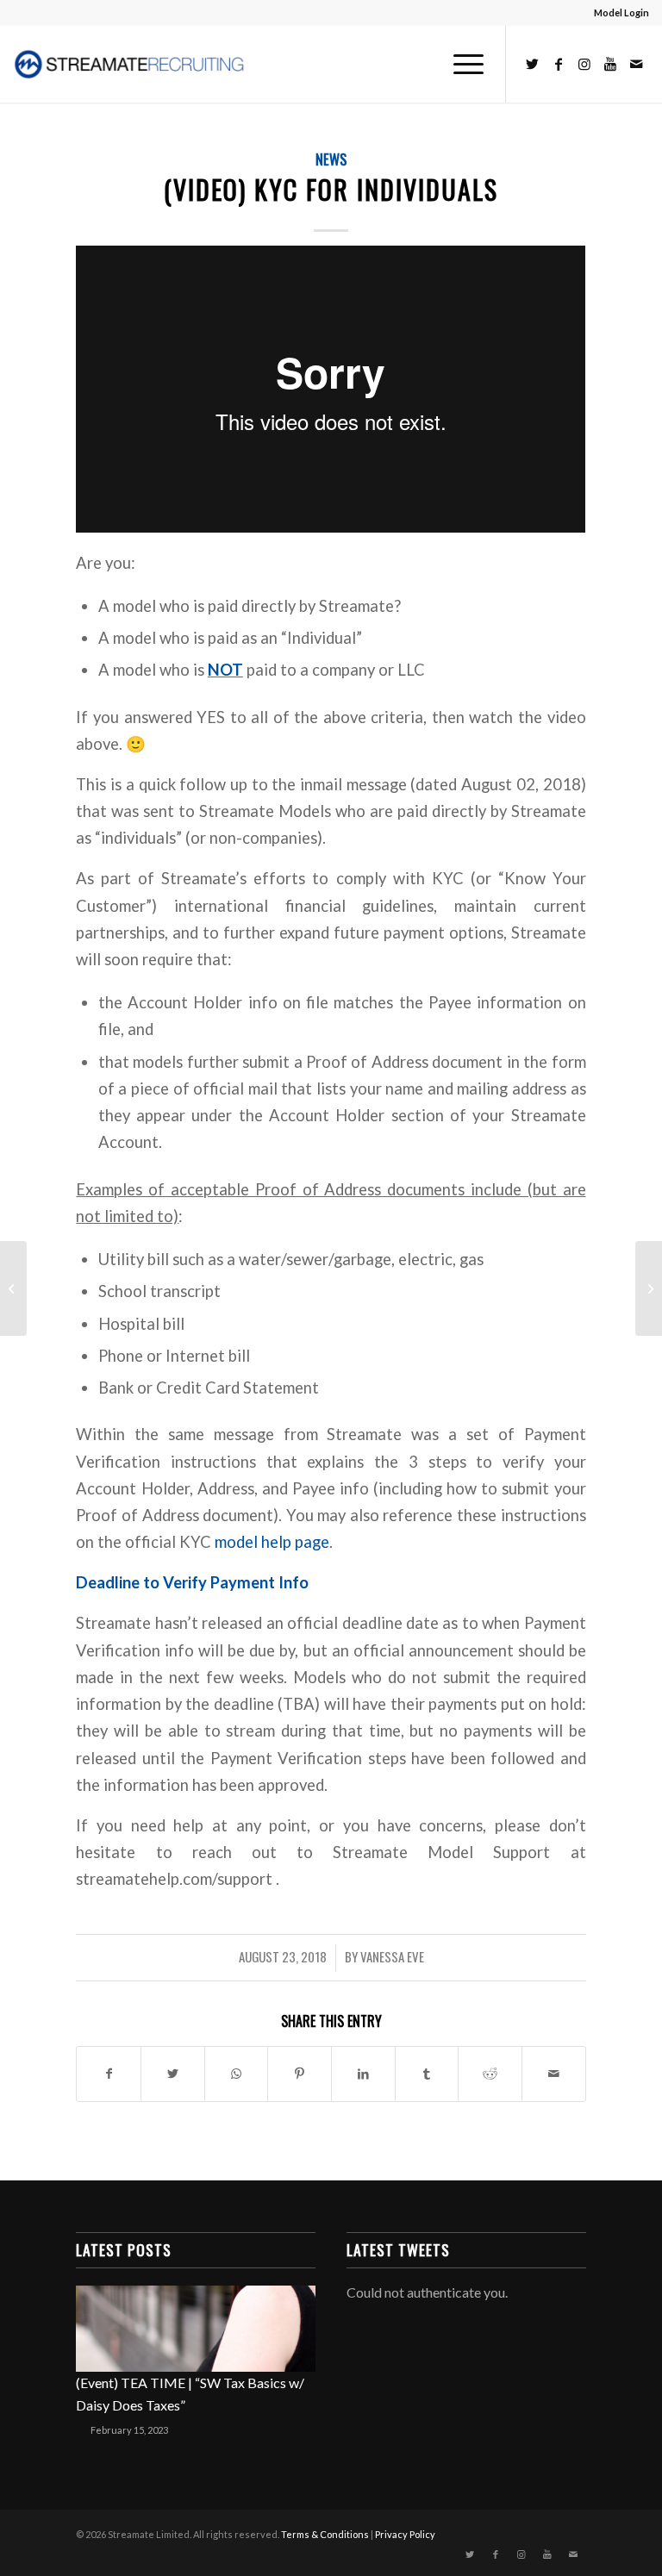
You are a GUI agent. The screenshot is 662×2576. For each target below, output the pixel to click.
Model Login (621, 12)
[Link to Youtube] (610, 64)
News (331, 159)
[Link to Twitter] (533, 64)
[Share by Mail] (554, 2074)
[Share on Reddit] (490, 2074)
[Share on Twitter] (173, 2074)
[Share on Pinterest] (300, 2074)
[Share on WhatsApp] (237, 2074)
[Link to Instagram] (584, 64)
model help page (272, 1542)
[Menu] (460, 64)
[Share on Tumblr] (427, 2074)
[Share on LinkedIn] (363, 2074)
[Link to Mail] (636, 64)
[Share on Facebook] (109, 2074)
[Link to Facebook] (559, 64)
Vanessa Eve (392, 1956)
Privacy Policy (405, 2534)
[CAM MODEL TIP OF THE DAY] (13, 1288)
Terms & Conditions (325, 2534)
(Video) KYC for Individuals (331, 189)
